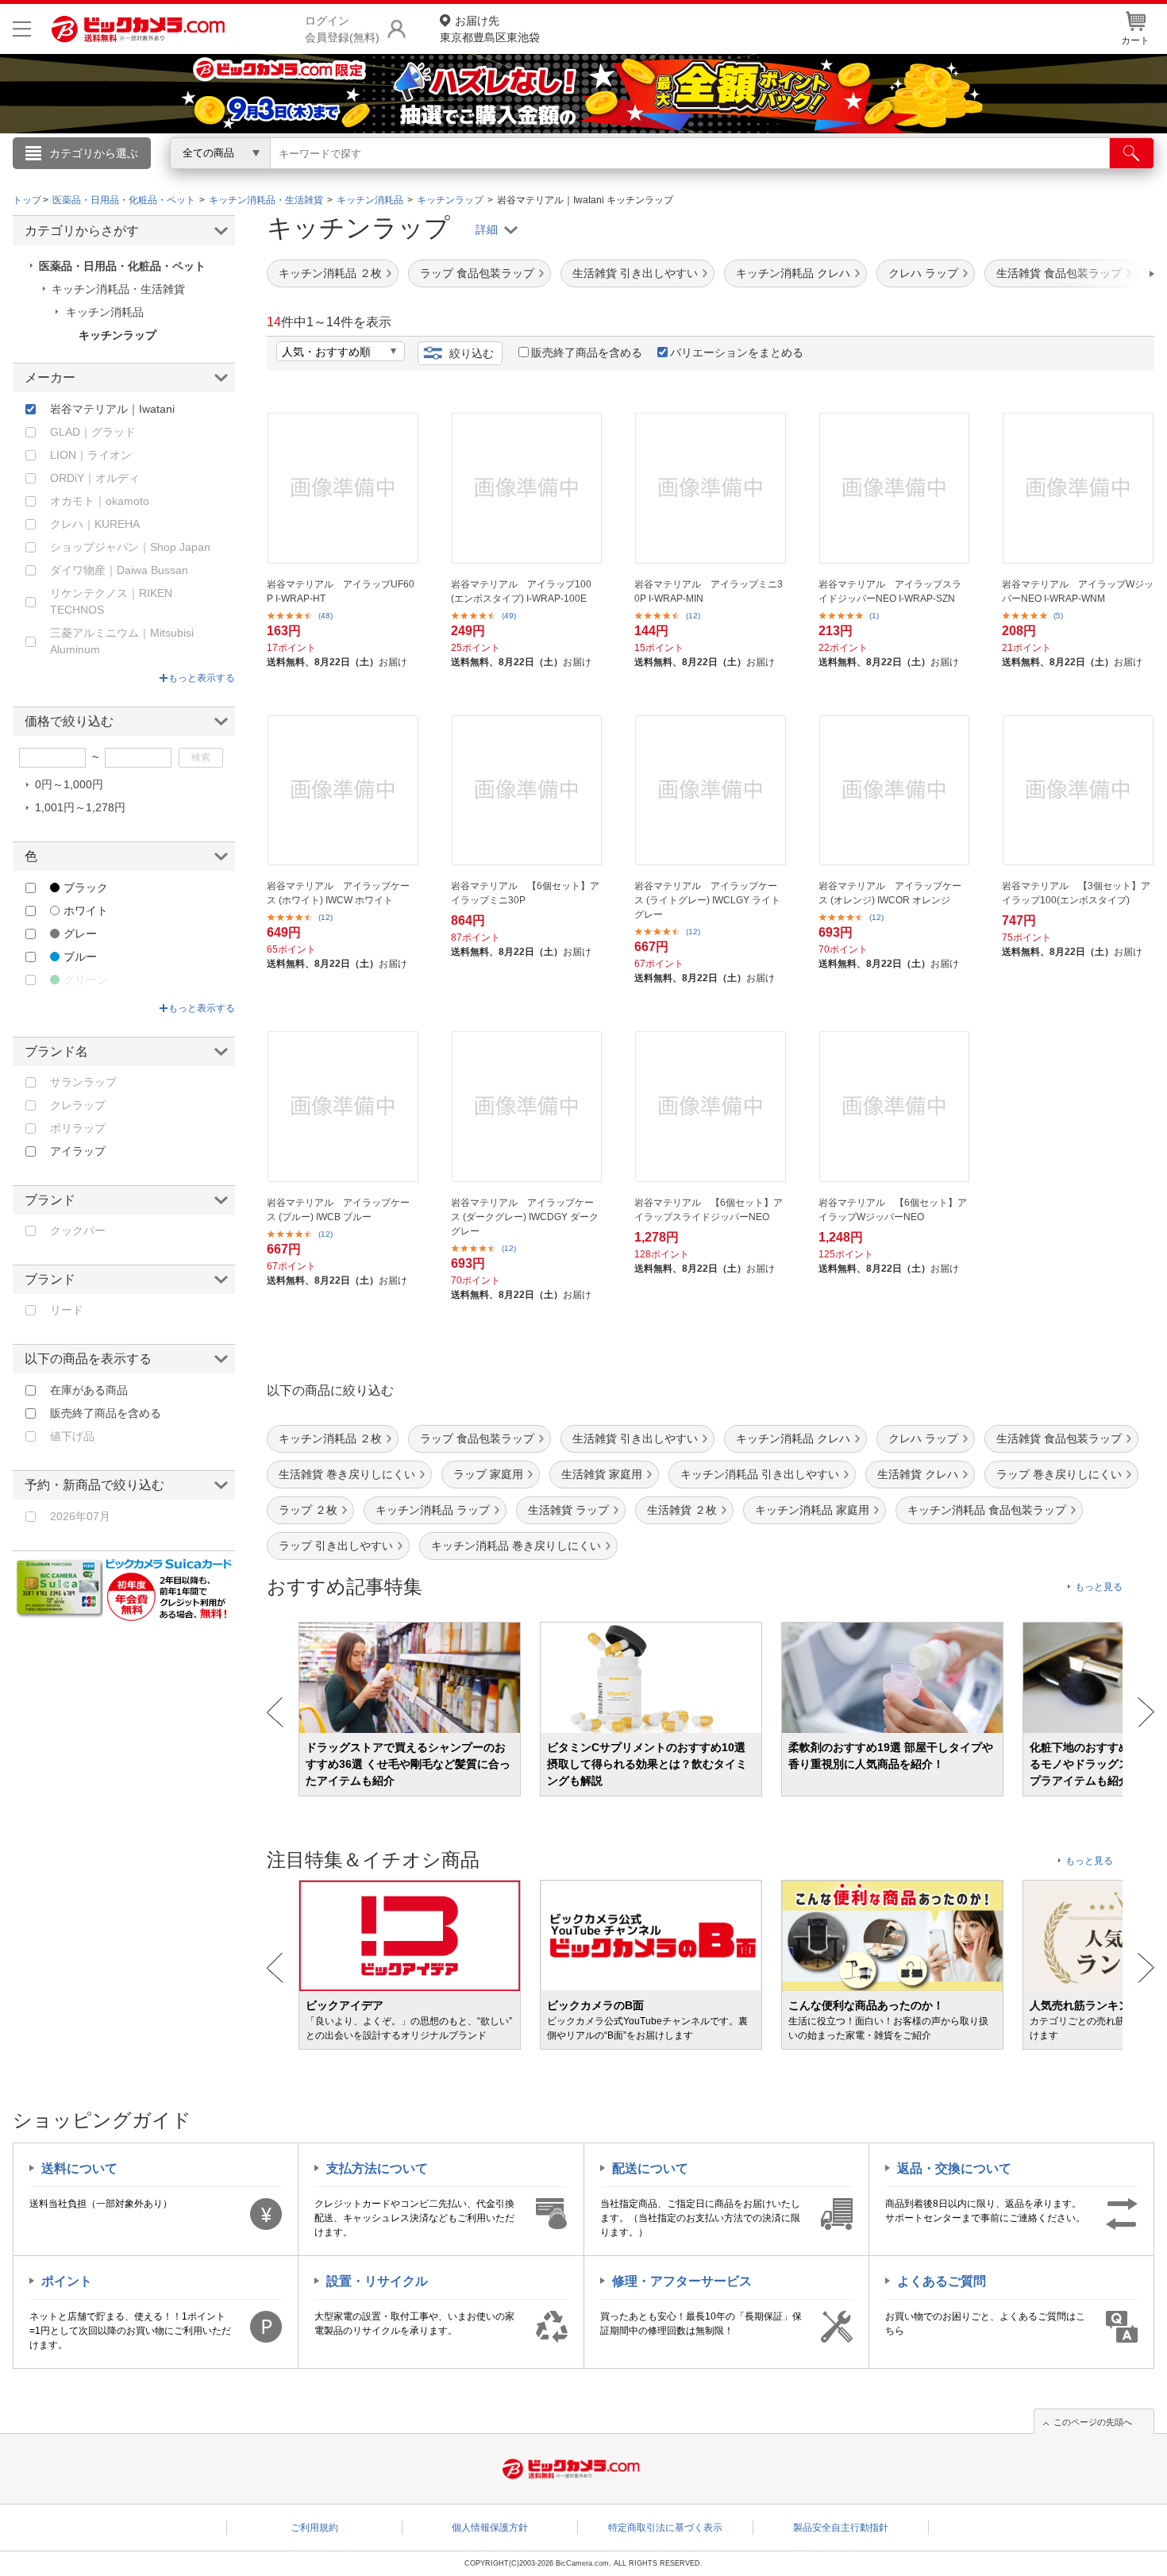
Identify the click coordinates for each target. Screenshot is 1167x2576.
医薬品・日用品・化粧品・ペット (122, 266)
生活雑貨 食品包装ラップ (1059, 1438)
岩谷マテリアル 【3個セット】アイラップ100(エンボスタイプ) (1076, 893)
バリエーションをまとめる (737, 352)
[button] (1107, 274)
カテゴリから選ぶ (94, 153)
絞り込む (472, 353)
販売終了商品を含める (587, 352)
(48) (325, 616)
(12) (693, 616)
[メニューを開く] (22, 29)
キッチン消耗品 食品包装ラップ (987, 1510)
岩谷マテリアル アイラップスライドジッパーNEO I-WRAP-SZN (890, 591)
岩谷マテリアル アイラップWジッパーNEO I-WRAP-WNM (1078, 591)
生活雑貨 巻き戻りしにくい (347, 1474)
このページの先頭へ (1093, 2422)
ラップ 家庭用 (488, 1474)
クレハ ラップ (923, 273)
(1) (874, 616)
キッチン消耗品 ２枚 (330, 273)
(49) (509, 616)
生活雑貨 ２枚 (682, 1510)
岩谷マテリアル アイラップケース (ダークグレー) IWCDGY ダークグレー (525, 1217)
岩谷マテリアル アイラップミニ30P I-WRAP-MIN (709, 591)
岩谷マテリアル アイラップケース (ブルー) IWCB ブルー (338, 1210)
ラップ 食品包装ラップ (477, 273)
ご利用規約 (314, 2528)
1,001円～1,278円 (80, 807)
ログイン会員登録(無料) (342, 29)
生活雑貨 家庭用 (602, 1474)
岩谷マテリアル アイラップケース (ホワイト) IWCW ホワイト (338, 893)
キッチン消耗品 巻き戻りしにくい (516, 1546)
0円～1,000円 (69, 784)
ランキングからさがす (520, 175)
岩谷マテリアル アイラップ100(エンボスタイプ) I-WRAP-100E (521, 591)
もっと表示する (202, 678)
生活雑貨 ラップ (568, 1510)
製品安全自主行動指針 (841, 2528)
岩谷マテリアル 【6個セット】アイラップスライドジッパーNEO (709, 1210)
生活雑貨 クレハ (918, 1474)
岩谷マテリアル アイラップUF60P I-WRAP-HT (341, 591)
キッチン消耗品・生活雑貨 (118, 289)
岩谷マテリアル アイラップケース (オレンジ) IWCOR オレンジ (890, 893)
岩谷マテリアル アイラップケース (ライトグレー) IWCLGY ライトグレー (707, 900)
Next (1146, 1712)
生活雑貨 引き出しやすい (635, 273)
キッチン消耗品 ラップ (433, 1510)
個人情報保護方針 (490, 2528)
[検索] (1132, 153)
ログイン (242, 179)
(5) (1058, 616)
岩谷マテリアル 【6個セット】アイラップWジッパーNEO (893, 1210)
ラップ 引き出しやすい (336, 1546)
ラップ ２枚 (308, 1510)
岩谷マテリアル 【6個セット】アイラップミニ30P (525, 893)
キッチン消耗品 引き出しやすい (760, 1474)
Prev (275, 1712)
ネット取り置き (789, 175)
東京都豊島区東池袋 (490, 29)
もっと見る (1099, 1587)
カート (1135, 40)
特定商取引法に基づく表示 (665, 2528)
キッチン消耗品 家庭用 (812, 1510)
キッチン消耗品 (105, 312)
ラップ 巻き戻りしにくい (1059, 1474)
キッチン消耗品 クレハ (793, 273)
